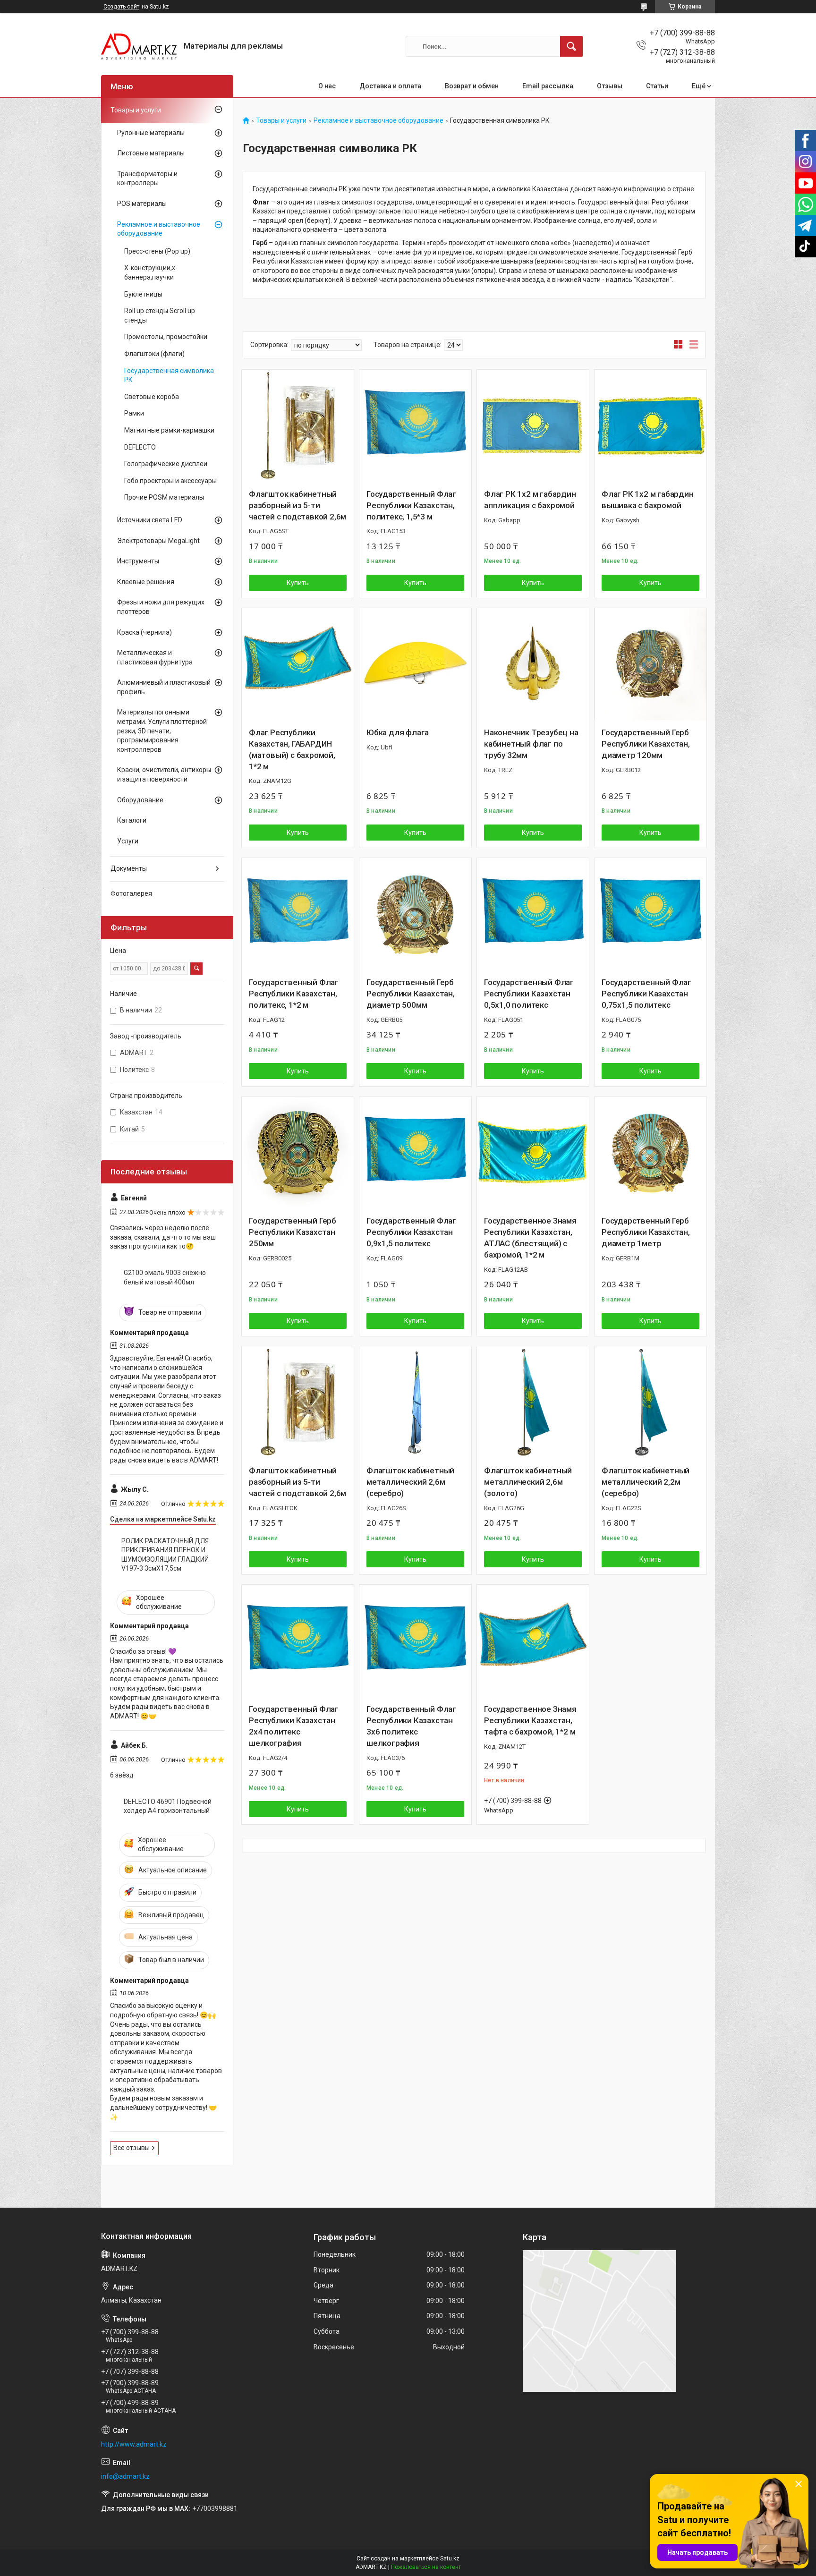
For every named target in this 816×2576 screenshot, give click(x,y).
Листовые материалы (151, 153)
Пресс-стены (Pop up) (157, 251)
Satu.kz (450, 2559)
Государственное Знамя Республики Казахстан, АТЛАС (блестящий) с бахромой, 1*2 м (530, 1237)
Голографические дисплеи (166, 464)
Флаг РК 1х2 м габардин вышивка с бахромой (648, 500)
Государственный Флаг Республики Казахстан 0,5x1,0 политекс (529, 994)
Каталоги (132, 820)
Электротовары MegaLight (158, 541)
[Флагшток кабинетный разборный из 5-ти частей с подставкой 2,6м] (298, 426)
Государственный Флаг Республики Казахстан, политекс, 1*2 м (294, 994)
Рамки (134, 413)
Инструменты (138, 561)
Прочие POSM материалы (164, 497)
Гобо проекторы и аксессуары (170, 481)
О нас (327, 86)
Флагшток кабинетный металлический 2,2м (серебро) (646, 1482)
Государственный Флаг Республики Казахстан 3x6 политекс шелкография (411, 1726)
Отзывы (610, 86)
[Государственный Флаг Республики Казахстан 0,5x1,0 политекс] (533, 914)
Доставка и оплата (390, 86)
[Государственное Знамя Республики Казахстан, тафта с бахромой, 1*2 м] (533, 1641)
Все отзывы (132, 2148)
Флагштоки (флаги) (154, 354)
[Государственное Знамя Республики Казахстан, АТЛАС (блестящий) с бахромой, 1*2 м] (533, 1152)
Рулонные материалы (151, 133)
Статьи (657, 86)
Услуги (128, 841)
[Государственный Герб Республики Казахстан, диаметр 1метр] (650, 1152)
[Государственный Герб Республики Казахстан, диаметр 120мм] (650, 664)
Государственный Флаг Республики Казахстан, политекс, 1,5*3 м (411, 505)
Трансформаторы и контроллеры (147, 179)
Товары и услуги (281, 121)
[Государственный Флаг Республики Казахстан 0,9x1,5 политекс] (415, 1152)
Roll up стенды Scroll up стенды (160, 315)
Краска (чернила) (144, 632)
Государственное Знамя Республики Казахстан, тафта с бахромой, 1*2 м (530, 1720)
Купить (298, 583)
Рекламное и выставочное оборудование (378, 121)
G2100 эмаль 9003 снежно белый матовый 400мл (165, 1277)
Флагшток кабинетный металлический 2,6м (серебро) (410, 1482)
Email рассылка (548, 86)
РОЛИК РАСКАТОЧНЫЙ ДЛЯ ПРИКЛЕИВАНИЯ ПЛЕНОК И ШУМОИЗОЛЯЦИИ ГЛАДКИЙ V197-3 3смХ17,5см (165, 1555)
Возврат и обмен (472, 86)
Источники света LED (150, 520)
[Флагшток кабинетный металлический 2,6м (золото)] (533, 1402)
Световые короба (152, 397)
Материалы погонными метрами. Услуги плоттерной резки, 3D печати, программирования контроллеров (162, 731)
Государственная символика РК (169, 375)
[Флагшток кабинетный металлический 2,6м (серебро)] (415, 1402)
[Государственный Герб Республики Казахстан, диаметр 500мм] (415, 914)
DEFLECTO (140, 447)
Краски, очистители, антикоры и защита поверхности (164, 774)
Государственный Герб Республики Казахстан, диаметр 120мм (646, 744)
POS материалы (142, 204)
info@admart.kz (125, 2476)
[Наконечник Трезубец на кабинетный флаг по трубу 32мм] (533, 664)
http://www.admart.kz (134, 2444)
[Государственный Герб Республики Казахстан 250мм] (298, 1152)
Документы (129, 868)
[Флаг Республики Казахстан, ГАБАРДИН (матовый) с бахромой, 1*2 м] (298, 664)
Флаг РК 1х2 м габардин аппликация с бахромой (530, 500)
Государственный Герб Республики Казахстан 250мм (293, 1232)
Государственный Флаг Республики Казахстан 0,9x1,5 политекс (411, 1232)
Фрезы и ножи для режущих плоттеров (161, 607)
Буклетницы (143, 294)
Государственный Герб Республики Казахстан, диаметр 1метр (646, 1232)
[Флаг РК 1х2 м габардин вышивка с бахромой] (650, 426)
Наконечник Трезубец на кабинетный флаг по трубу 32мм (531, 744)
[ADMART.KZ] (139, 47)
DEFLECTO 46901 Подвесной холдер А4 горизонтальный (168, 1806)
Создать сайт (121, 7)
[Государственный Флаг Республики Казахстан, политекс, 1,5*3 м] (415, 426)
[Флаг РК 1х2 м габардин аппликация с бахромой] (533, 426)
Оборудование (140, 800)
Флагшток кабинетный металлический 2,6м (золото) (528, 1482)
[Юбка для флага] (415, 664)
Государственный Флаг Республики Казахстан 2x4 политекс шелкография (294, 1726)
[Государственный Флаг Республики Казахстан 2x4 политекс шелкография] (298, 1641)
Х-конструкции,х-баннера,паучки (151, 272)
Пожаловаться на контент (426, 2567)
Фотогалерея (131, 893)
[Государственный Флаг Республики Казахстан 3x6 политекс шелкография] (415, 1641)
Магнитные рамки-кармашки (169, 430)
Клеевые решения (146, 582)
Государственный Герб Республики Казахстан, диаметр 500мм (411, 994)
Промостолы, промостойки (166, 337)
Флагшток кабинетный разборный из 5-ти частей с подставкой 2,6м (297, 505)
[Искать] (571, 46)
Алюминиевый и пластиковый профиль (164, 687)
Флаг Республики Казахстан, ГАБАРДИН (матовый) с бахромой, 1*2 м (292, 749)
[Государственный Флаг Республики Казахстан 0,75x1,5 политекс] (650, 914)
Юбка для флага (398, 732)
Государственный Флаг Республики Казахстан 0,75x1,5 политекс (646, 994)
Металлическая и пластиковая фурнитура (155, 657)
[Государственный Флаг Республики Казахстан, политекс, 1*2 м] (298, 914)
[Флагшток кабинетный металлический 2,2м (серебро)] (650, 1402)
